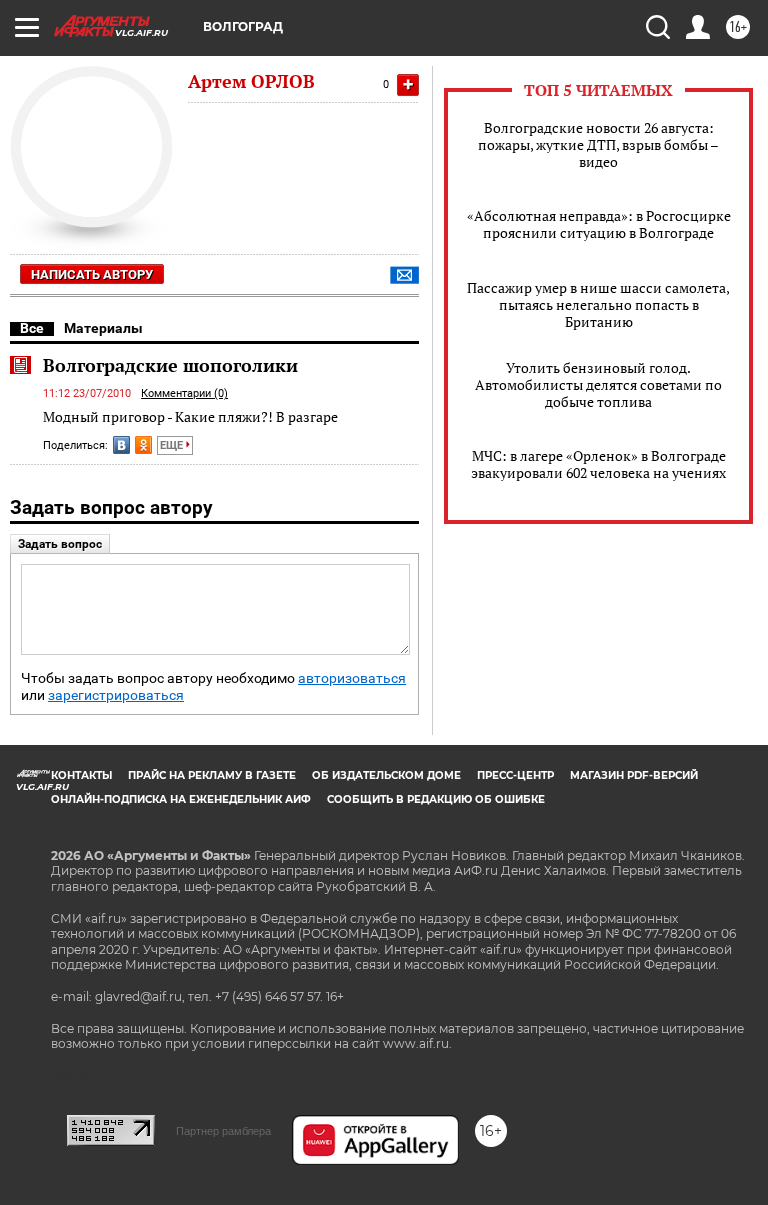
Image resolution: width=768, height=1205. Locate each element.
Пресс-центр (515, 775)
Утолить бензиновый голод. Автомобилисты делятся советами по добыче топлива (598, 384)
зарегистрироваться (116, 695)
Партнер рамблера (223, 1131)
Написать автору (92, 274)
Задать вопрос (60, 544)
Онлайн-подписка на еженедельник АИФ (181, 799)
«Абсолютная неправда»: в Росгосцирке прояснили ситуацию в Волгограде (599, 224)
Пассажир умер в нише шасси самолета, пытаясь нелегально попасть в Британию (598, 304)
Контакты (81, 775)
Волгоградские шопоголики (170, 365)
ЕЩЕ (173, 445)
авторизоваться (352, 678)
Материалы (103, 328)
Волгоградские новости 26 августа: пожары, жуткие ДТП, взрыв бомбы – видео (598, 144)
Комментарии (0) (184, 393)
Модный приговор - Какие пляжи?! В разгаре (190, 416)
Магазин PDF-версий (634, 775)
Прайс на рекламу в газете (212, 775)
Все (32, 328)
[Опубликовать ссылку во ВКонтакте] (121, 445)
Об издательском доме (386, 775)
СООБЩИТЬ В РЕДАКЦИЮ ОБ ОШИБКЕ (436, 799)
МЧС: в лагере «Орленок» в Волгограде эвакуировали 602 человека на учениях (598, 464)
